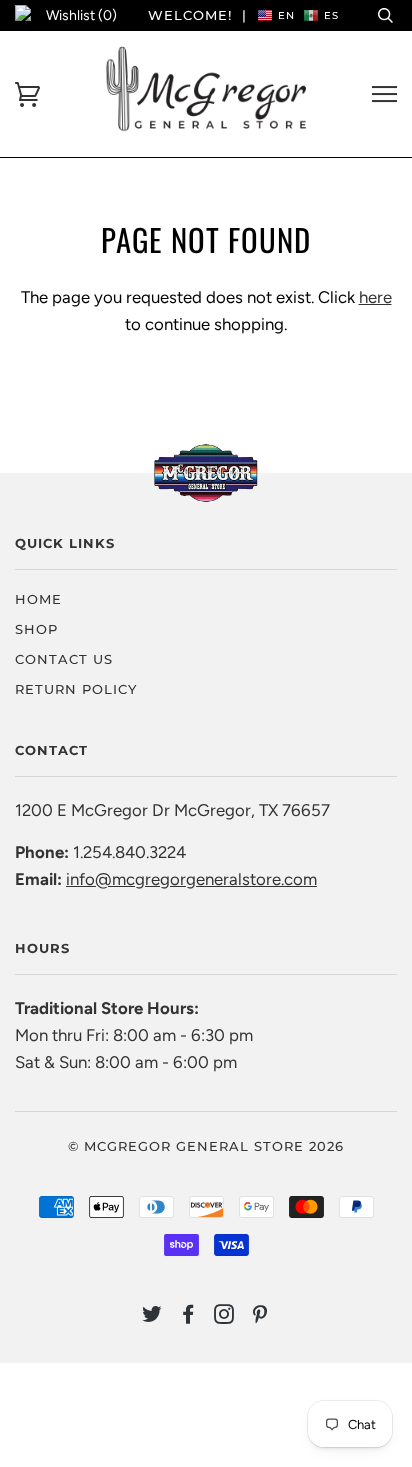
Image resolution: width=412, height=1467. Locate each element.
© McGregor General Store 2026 (206, 1146)
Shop (36, 629)
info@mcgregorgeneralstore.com (191, 879)
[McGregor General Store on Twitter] (152, 1317)
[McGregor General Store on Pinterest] (260, 1317)
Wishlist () (81, 15)
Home (38, 599)
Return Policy (76, 689)
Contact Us (64, 659)
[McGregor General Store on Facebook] (188, 1317)
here (375, 297)
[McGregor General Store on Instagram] (224, 1317)
